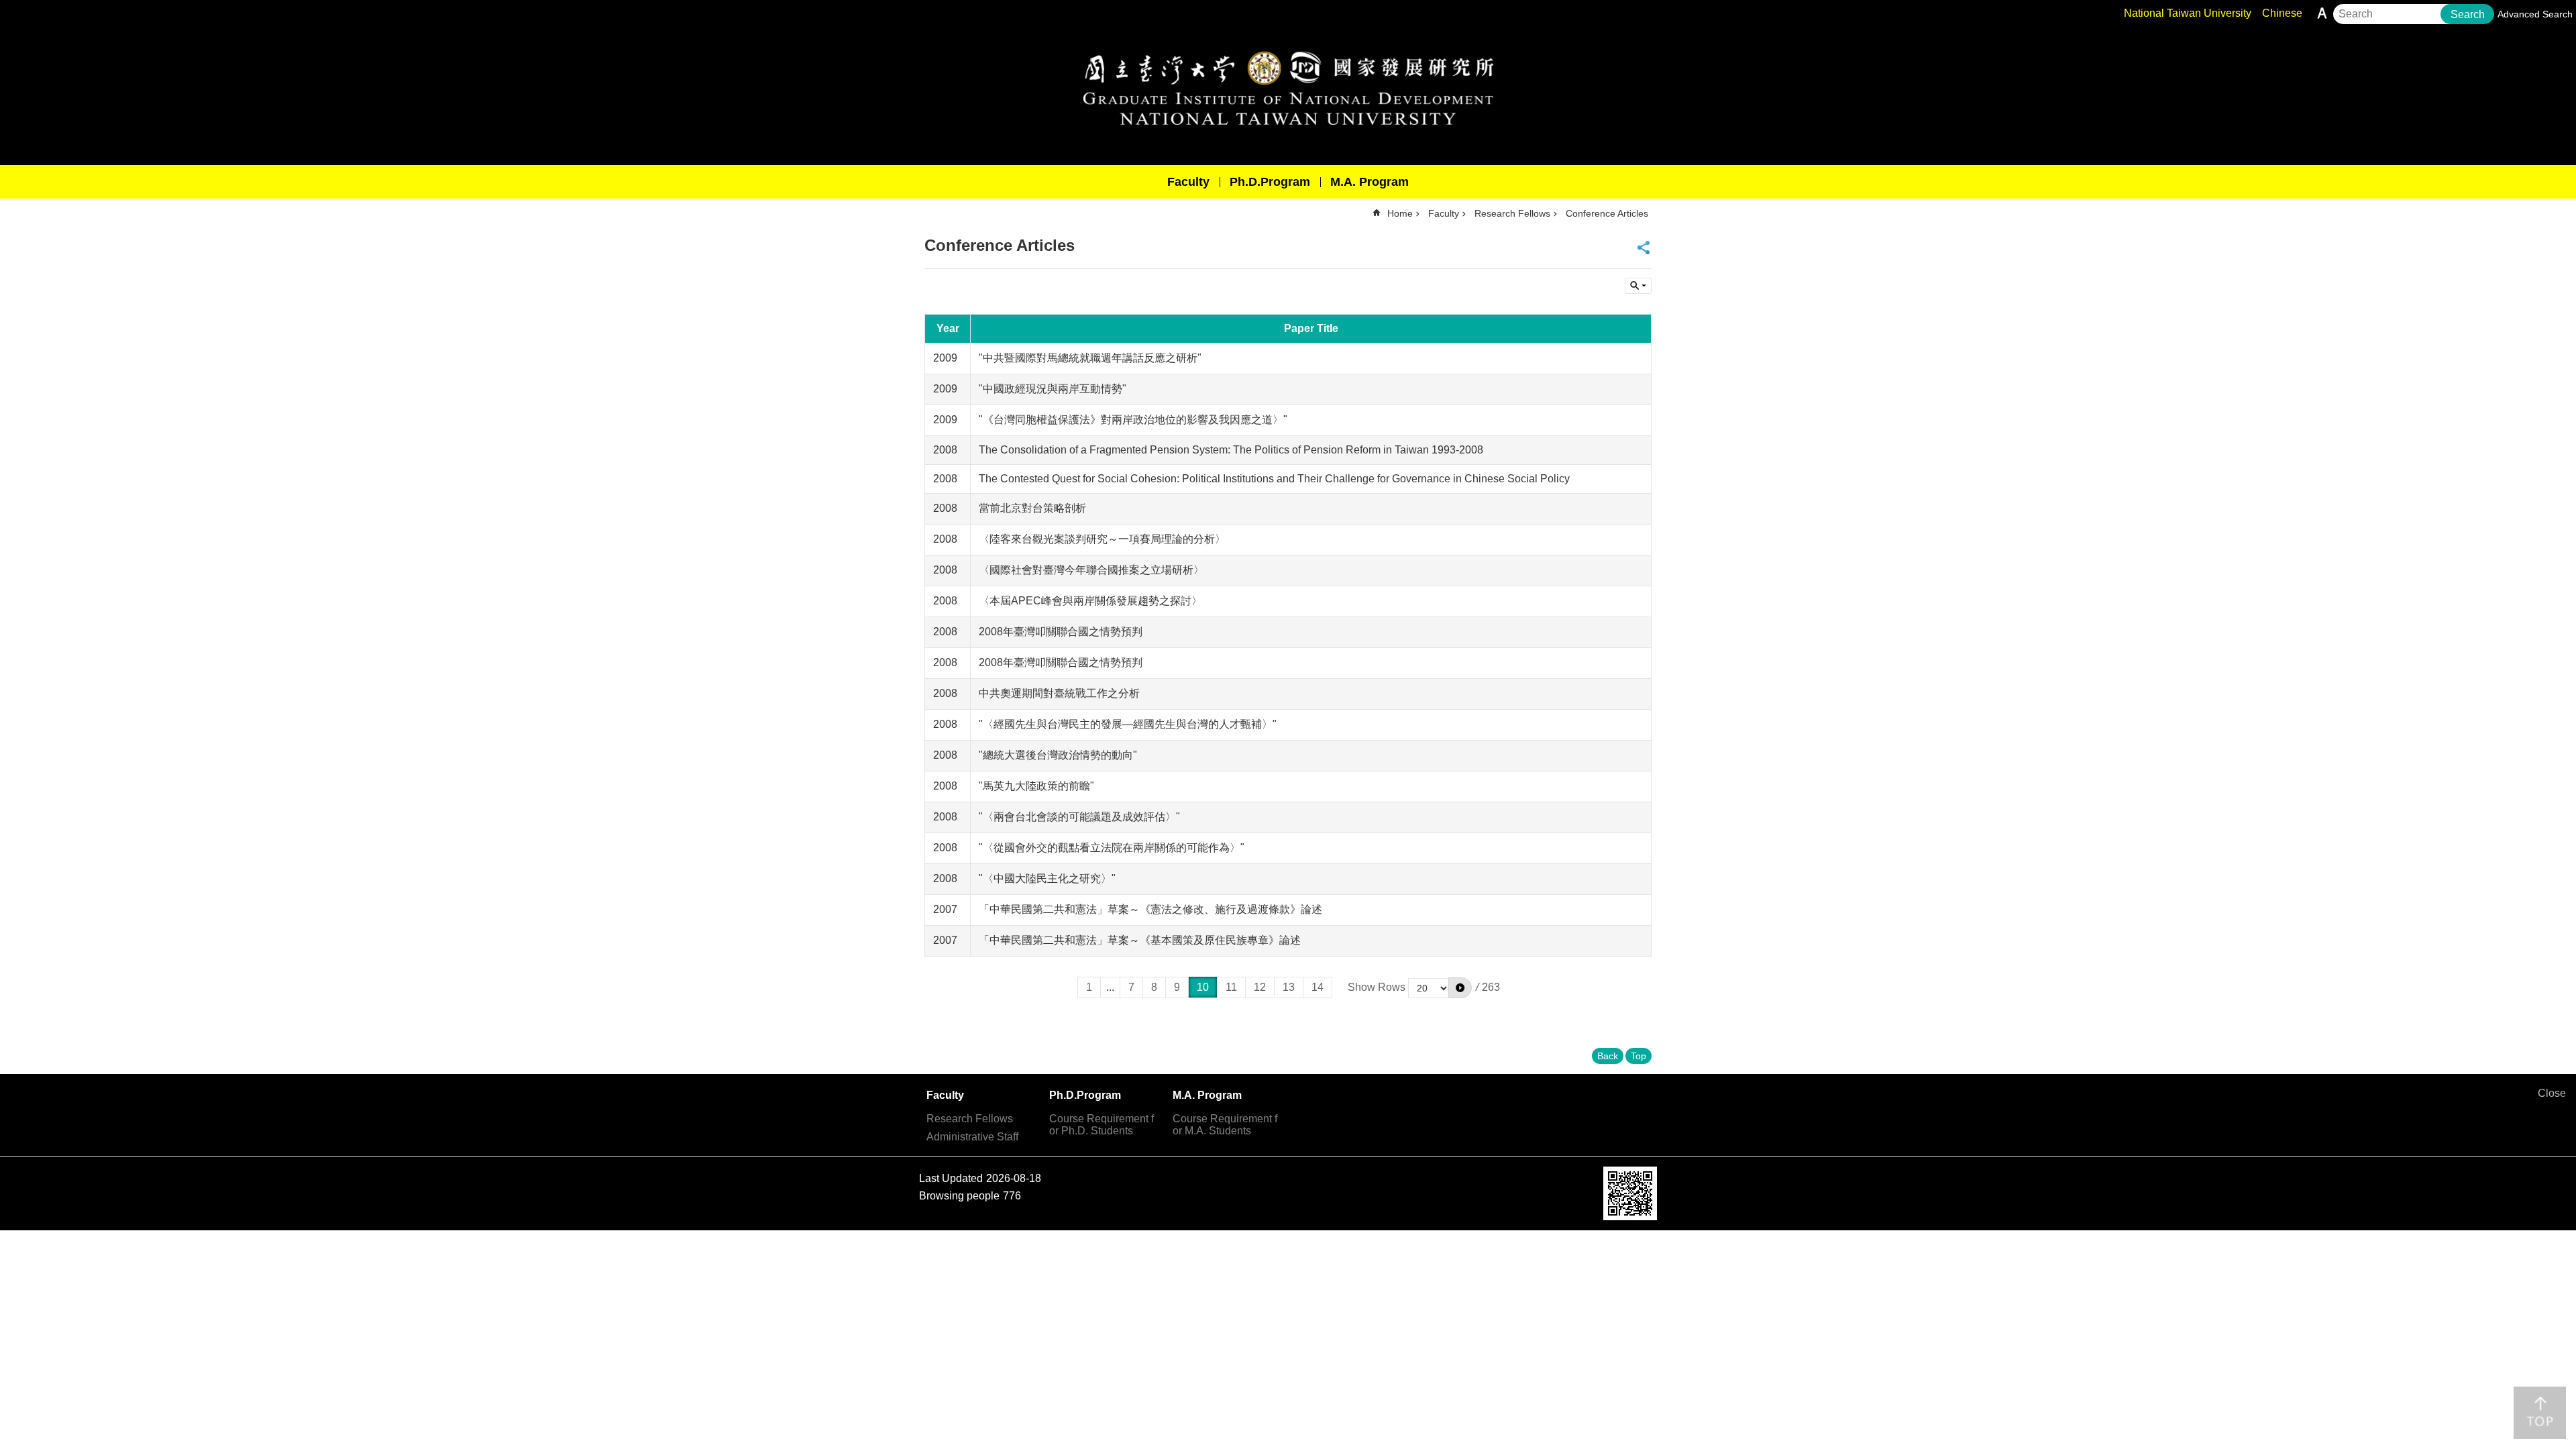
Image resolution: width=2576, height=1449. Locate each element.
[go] (1460, 987)
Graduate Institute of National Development (1288, 88)
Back (1608, 1056)
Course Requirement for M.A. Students (1225, 1125)
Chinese (2282, 13)
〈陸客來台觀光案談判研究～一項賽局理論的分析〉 (1102, 539)
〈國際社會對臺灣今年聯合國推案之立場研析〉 (1091, 570)
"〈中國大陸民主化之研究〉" (1047, 878)
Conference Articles (1607, 213)
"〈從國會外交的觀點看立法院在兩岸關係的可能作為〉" (1112, 848)
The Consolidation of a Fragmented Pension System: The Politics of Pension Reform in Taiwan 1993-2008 (1231, 450)
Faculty (1188, 182)
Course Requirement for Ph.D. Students (1102, 1125)
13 (1289, 987)
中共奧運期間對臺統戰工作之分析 (1059, 693)
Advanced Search (2535, 14)
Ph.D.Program (1270, 182)
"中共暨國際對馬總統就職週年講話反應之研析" (1090, 358)
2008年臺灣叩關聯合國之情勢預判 (1061, 632)
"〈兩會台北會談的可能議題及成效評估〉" (1079, 817)
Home (1400, 213)
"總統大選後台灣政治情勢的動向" (1058, 755)
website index (1638, 286)
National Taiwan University (2188, 13)
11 (1231, 987)
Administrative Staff (972, 1137)
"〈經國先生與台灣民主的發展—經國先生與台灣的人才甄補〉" (1128, 724)
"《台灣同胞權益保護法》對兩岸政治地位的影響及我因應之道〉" (1133, 420)
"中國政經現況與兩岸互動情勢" (1053, 389)
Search (2468, 14)
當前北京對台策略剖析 (1032, 508)
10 (1203, 987)
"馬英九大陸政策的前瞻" (1036, 786)
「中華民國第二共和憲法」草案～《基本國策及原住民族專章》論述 (1140, 940)
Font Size (2322, 13)
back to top (2540, 1413)
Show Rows (1377, 987)
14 (1318, 987)
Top (1639, 1056)
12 (1260, 987)
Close (2552, 1093)
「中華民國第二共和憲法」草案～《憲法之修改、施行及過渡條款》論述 (1150, 909)
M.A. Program (1370, 182)
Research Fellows (1512, 213)
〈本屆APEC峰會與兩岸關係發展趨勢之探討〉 (1090, 601)
